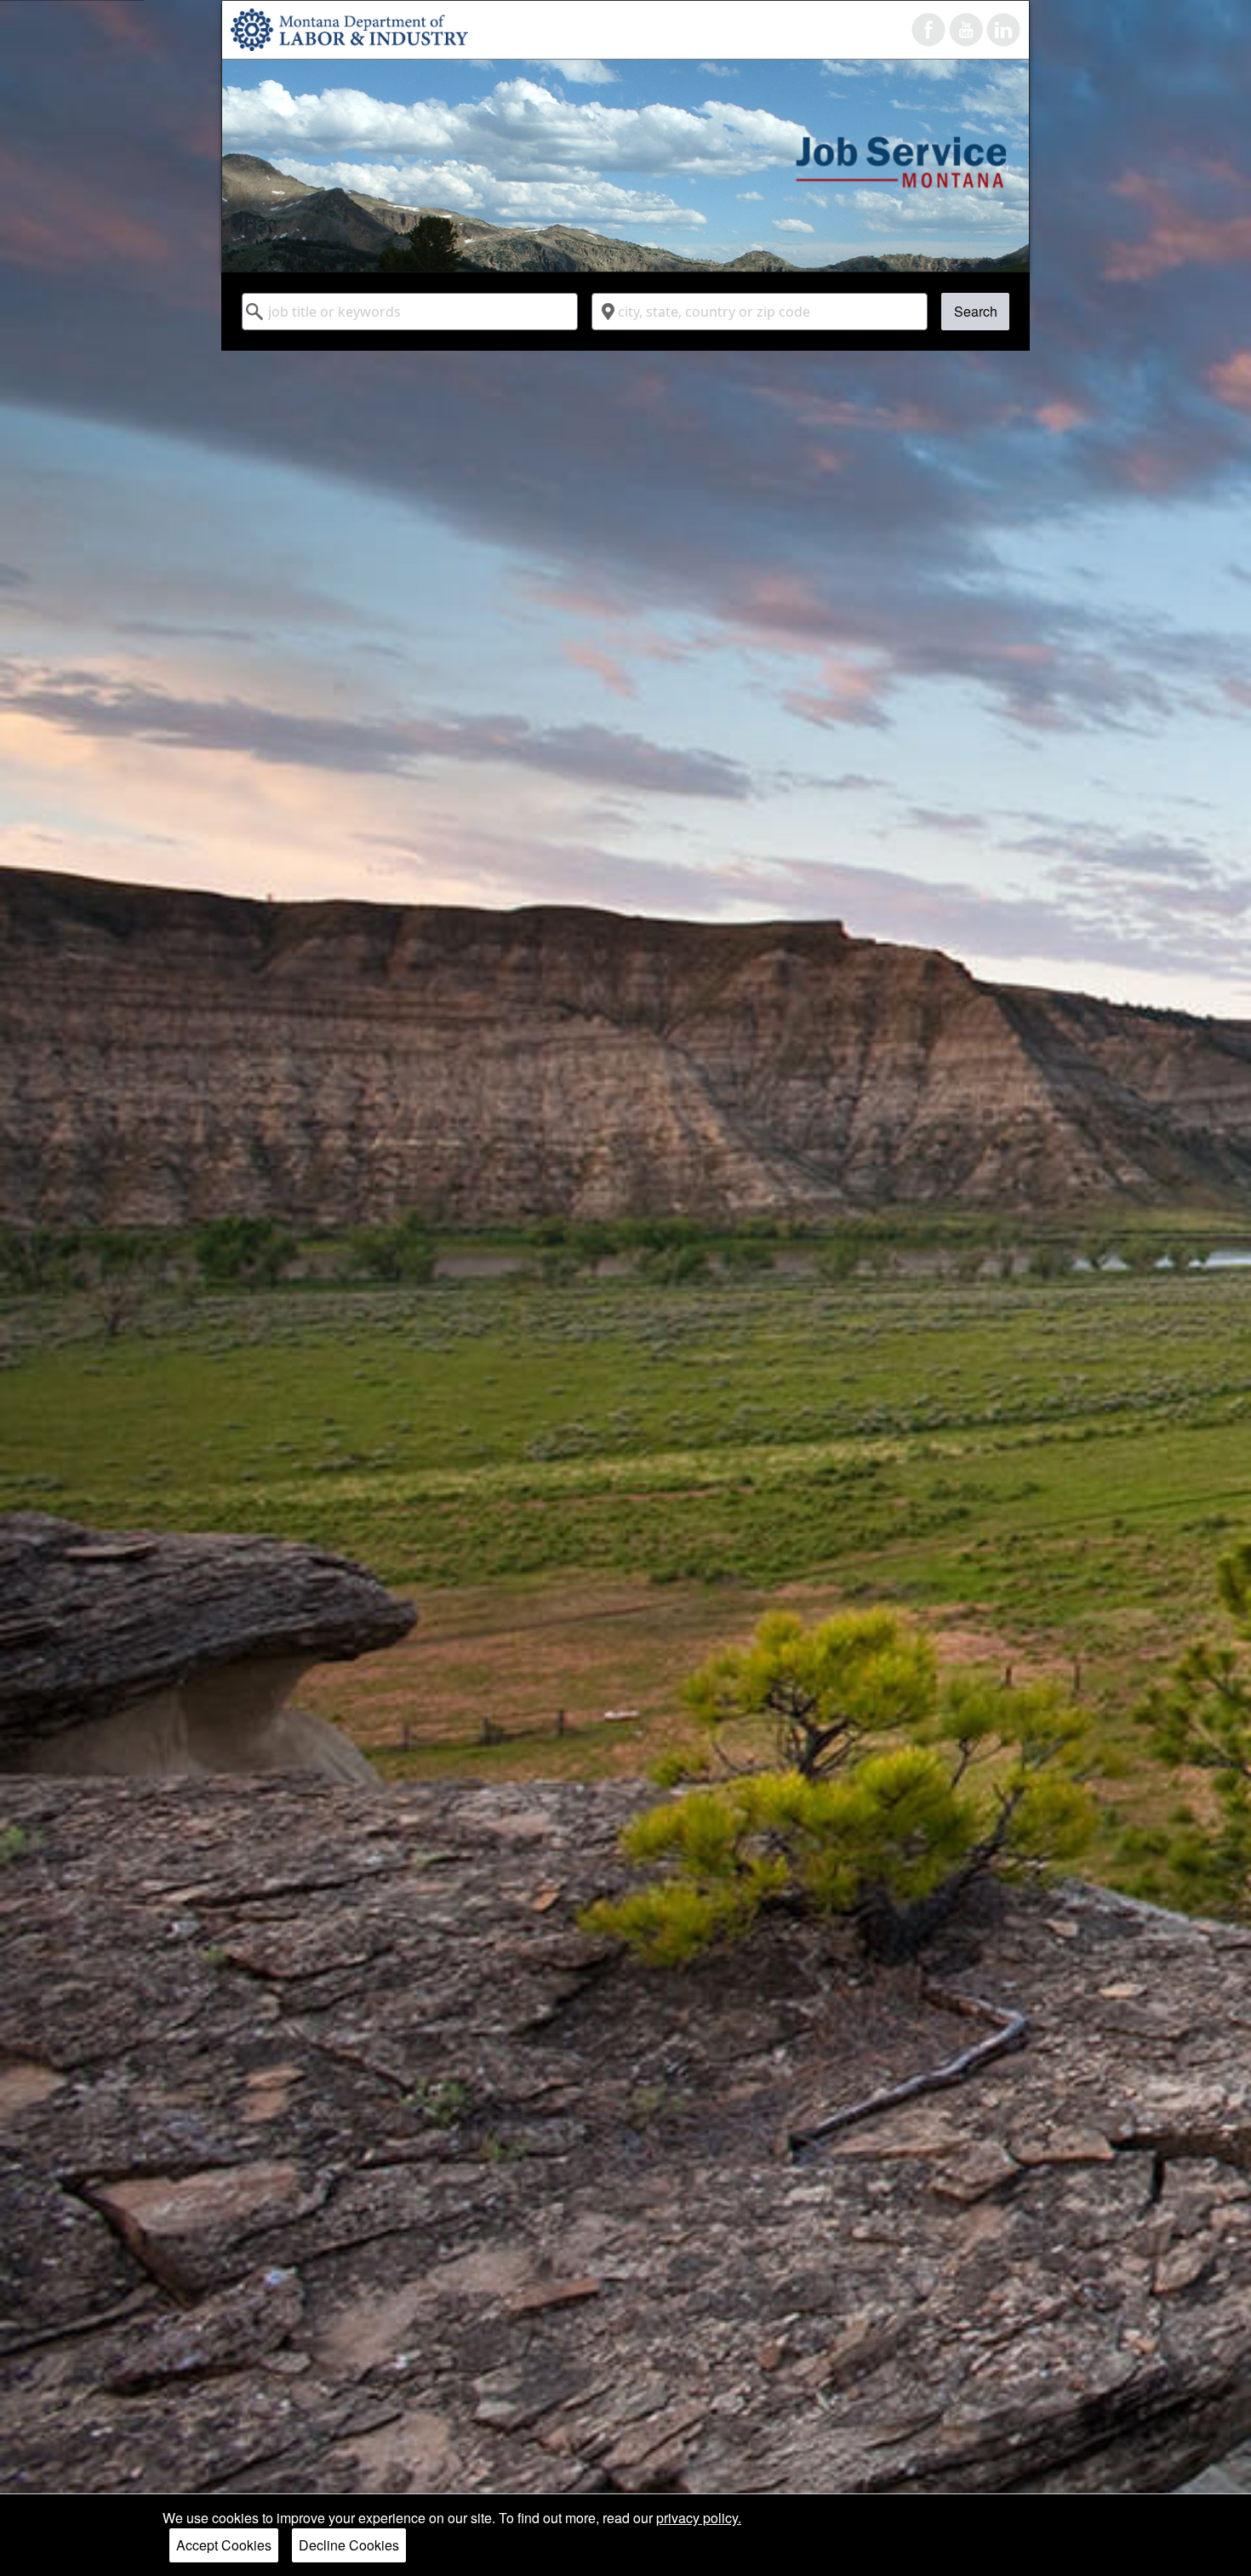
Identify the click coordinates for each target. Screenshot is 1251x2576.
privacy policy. (699, 2518)
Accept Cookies (224, 2545)
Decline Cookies (349, 2545)
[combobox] (410, 312)
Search (976, 311)
